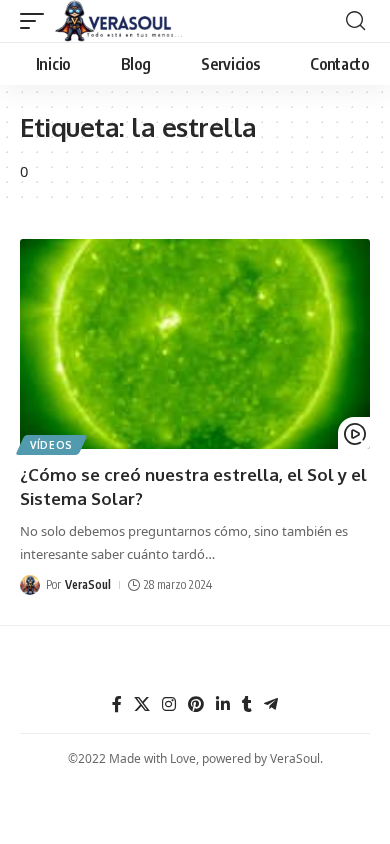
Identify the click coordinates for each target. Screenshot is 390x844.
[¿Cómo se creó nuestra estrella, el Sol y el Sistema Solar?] (195, 344)
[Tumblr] (247, 704)
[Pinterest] (196, 704)
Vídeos (51, 445)
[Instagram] (169, 704)
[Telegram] (271, 704)
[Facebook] (117, 704)
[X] (142, 704)
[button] (37, 21)
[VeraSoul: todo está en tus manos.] (119, 21)
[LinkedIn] (223, 704)
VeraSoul (88, 584)
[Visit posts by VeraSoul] (30, 585)
